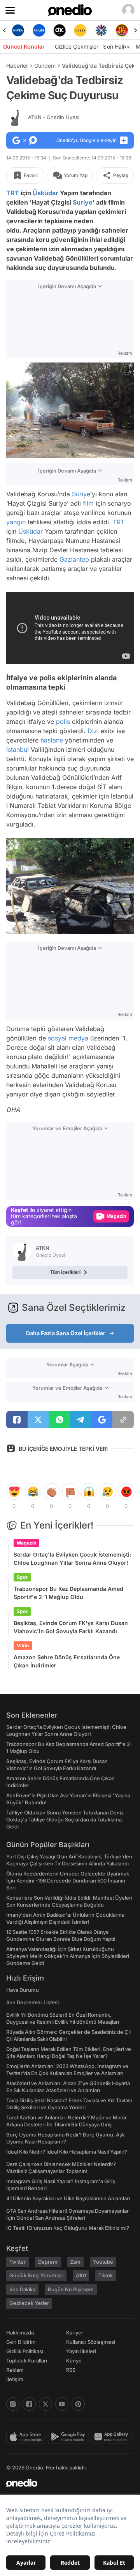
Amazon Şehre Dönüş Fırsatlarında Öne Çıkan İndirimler (67, 1661)
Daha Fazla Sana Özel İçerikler (66, 1333)
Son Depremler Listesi (32, 2002)
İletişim (15, 2379)
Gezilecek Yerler (29, 2303)
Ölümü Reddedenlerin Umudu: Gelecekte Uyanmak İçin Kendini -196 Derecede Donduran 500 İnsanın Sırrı (68, 1881)
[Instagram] (13, 2404)
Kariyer (75, 2333)
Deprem (48, 2262)
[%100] (80, 30)
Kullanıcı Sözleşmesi (91, 2342)
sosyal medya (68, 1038)
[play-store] (69, 2437)
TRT (13, 193)
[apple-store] (27, 2437)
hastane (52, 740)
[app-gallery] (112, 2437)
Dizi (93, 731)
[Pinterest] (78, 2404)
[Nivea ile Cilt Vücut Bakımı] (18, 30)
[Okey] (60, 30)
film (88, 503)
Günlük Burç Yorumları (36, 2275)
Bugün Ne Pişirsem (71, 2289)
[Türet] (122, 30)
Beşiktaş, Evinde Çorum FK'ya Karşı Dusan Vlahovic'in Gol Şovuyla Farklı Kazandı (71, 1627)
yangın (16, 522)
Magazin (26, 1543)
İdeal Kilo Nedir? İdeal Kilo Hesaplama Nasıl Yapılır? (67, 2152)
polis (63, 721)
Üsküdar (45, 193)
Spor (22, 1577)
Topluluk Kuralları (27, 2361)
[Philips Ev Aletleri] (39, 30)
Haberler (17, 66)
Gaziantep (74, 559)
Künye (74, 2361)
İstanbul (17, 750)
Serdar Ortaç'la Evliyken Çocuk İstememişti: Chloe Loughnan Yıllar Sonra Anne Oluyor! (72, 1559)
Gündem (45, 66)
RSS (71, 2370)
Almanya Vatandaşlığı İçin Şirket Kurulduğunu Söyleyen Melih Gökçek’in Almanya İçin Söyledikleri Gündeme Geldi (68, 1956)
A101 (81, 2275)
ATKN (54, 117)
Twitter (17, 2262)
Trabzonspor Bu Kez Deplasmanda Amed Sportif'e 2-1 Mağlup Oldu (68, 1593)
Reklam (15, 2370)
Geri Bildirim (21, 2342)
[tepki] (14, 1492)
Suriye (83, 202)
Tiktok (106, 2275)
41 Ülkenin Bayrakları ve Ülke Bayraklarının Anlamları (68, 2198)
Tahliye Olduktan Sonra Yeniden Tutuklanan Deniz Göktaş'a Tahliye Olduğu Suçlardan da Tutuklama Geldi (65, 1819)
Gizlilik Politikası (25, 2351)
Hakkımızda (20, 2333)
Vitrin (23, 1645)
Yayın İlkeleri (81, 2351)
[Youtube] (62, 2404)
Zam (75, 2262)
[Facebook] (29, 2404)
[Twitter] (45, 2404)
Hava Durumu (23, 1990)
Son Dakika (22, 2289)
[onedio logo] (65, 2483)
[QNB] (101, 30)
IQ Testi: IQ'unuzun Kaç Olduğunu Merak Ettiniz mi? (68, 2228)
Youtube (103, 2262)
